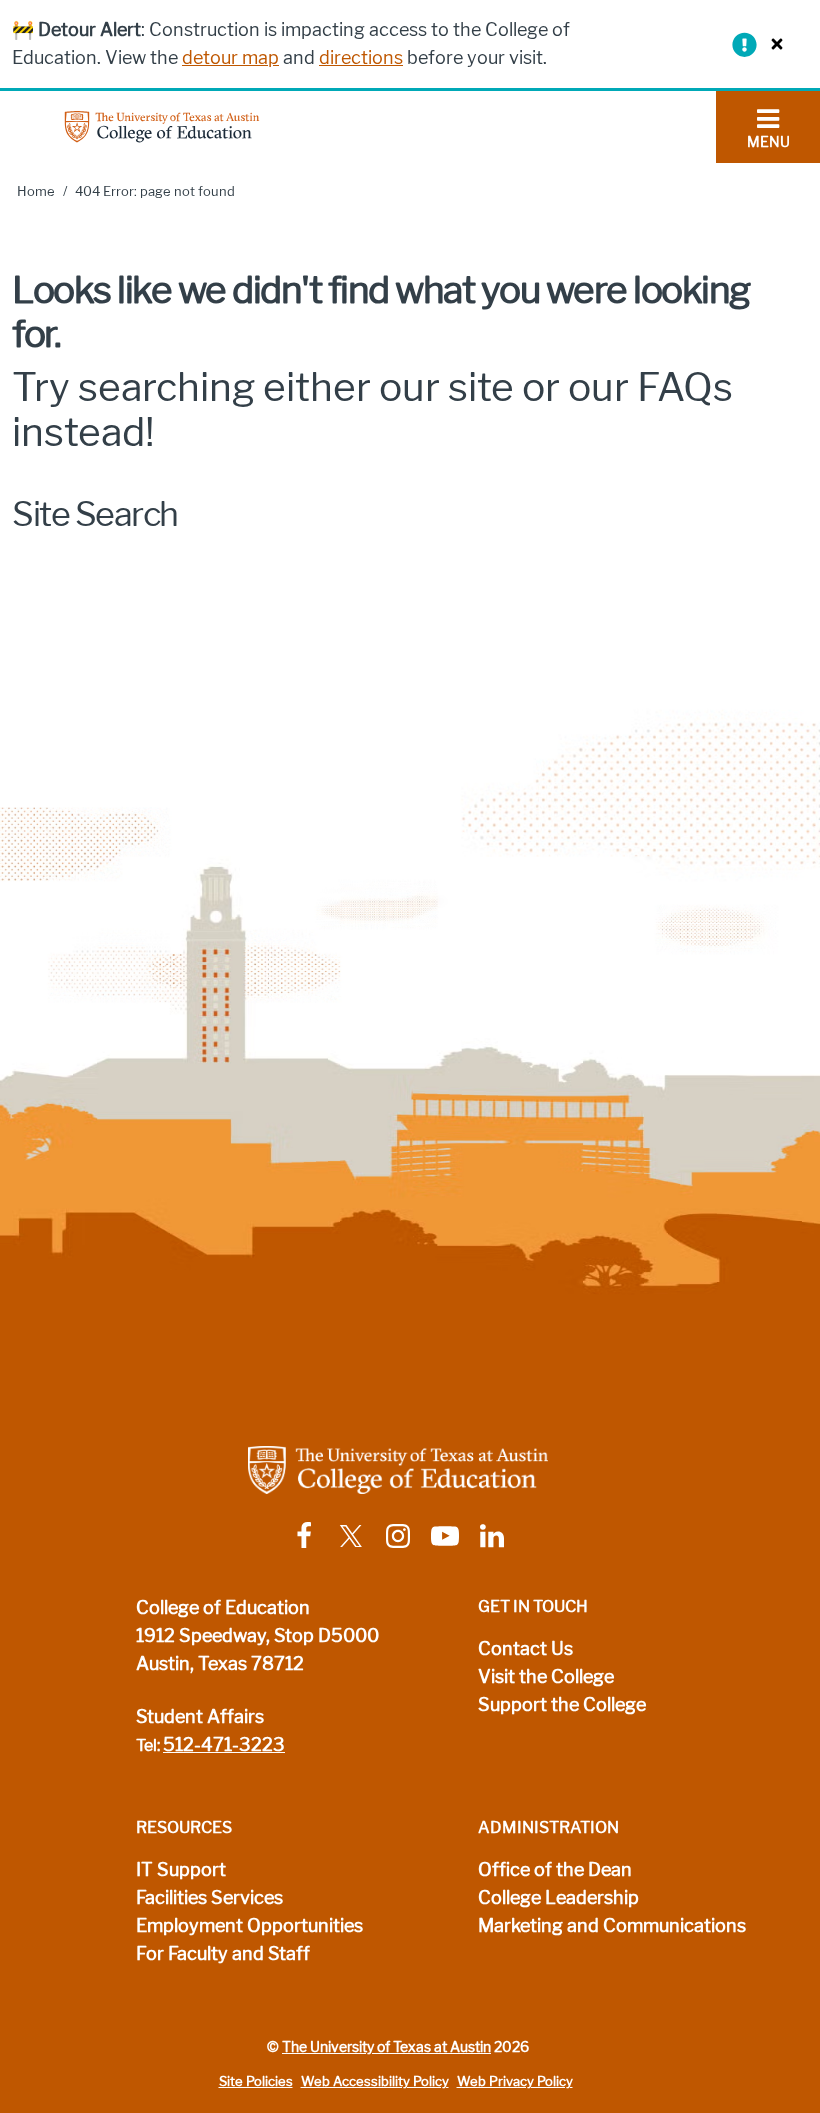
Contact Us (525, 1649)
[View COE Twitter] (351, 1534)
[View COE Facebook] (304, 1534)
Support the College (562, 1705)
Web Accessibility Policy (375, 2081)
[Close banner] (772, 43)
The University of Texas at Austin (386, 2047)
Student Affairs (200, 1717)
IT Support (181, 1870)
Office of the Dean (555, 1870)
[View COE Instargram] (398, 1534)
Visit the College (546, 1677)
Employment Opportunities (249, 1926)
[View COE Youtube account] (445, 1534)
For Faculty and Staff (223, 1954)
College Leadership (558, 1898)
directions (361, 58)
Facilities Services (209, 1898)
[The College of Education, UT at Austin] (162, 125)
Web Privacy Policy (515, 2081)
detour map (230, 58)
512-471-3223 (224, 1745)
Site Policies (256, 2081)
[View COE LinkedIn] (492, 1534)
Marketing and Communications (612, 1926)
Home (36, 191)
